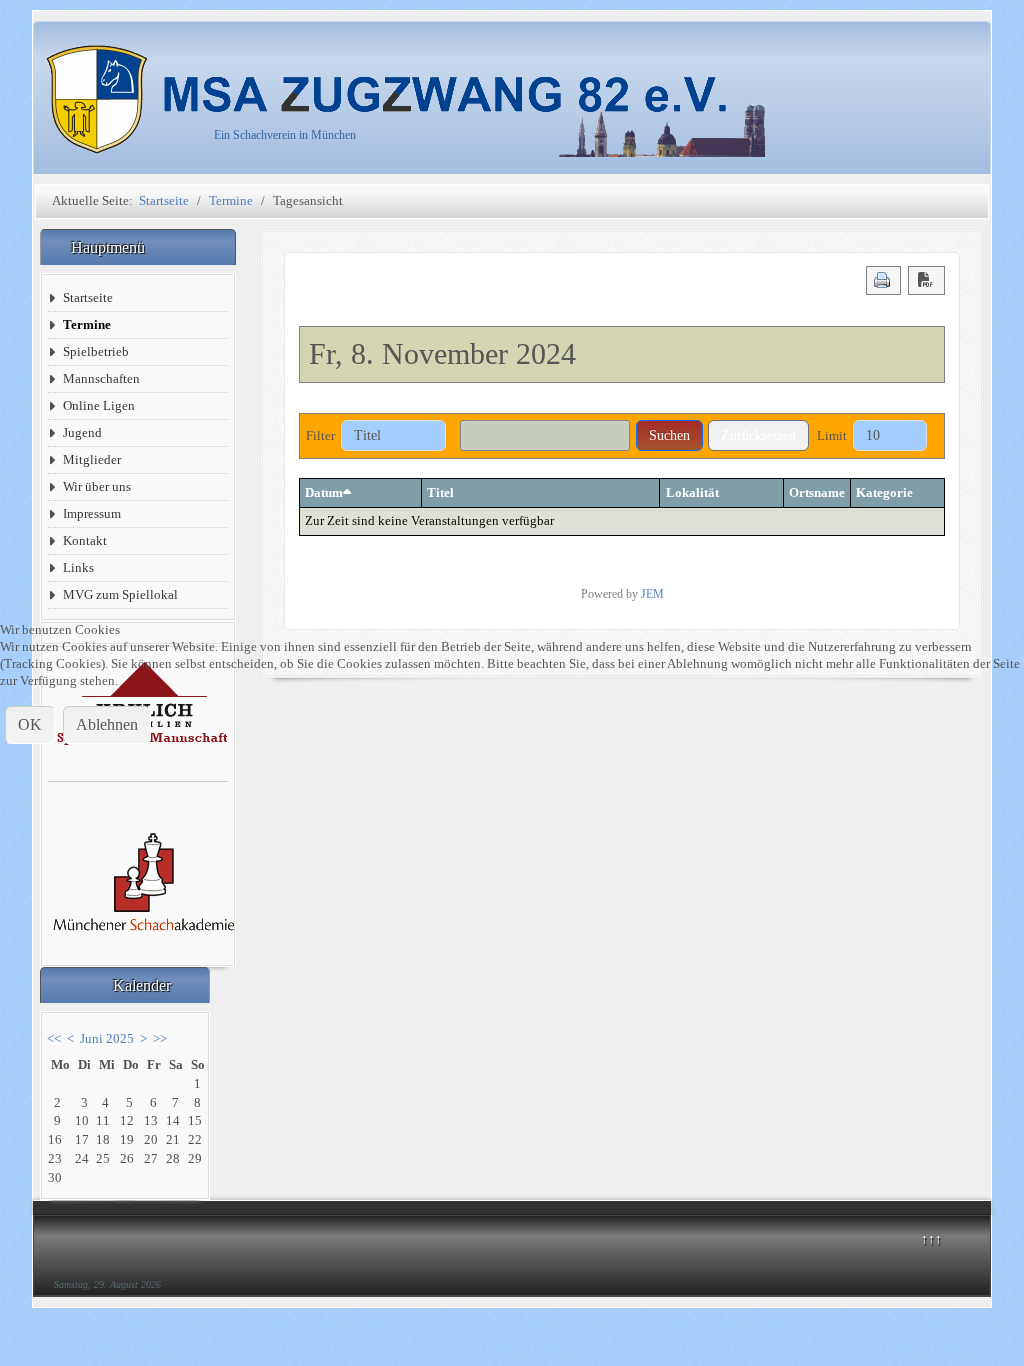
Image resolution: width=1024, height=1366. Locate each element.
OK (30, 724)
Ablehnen (107, 724)
